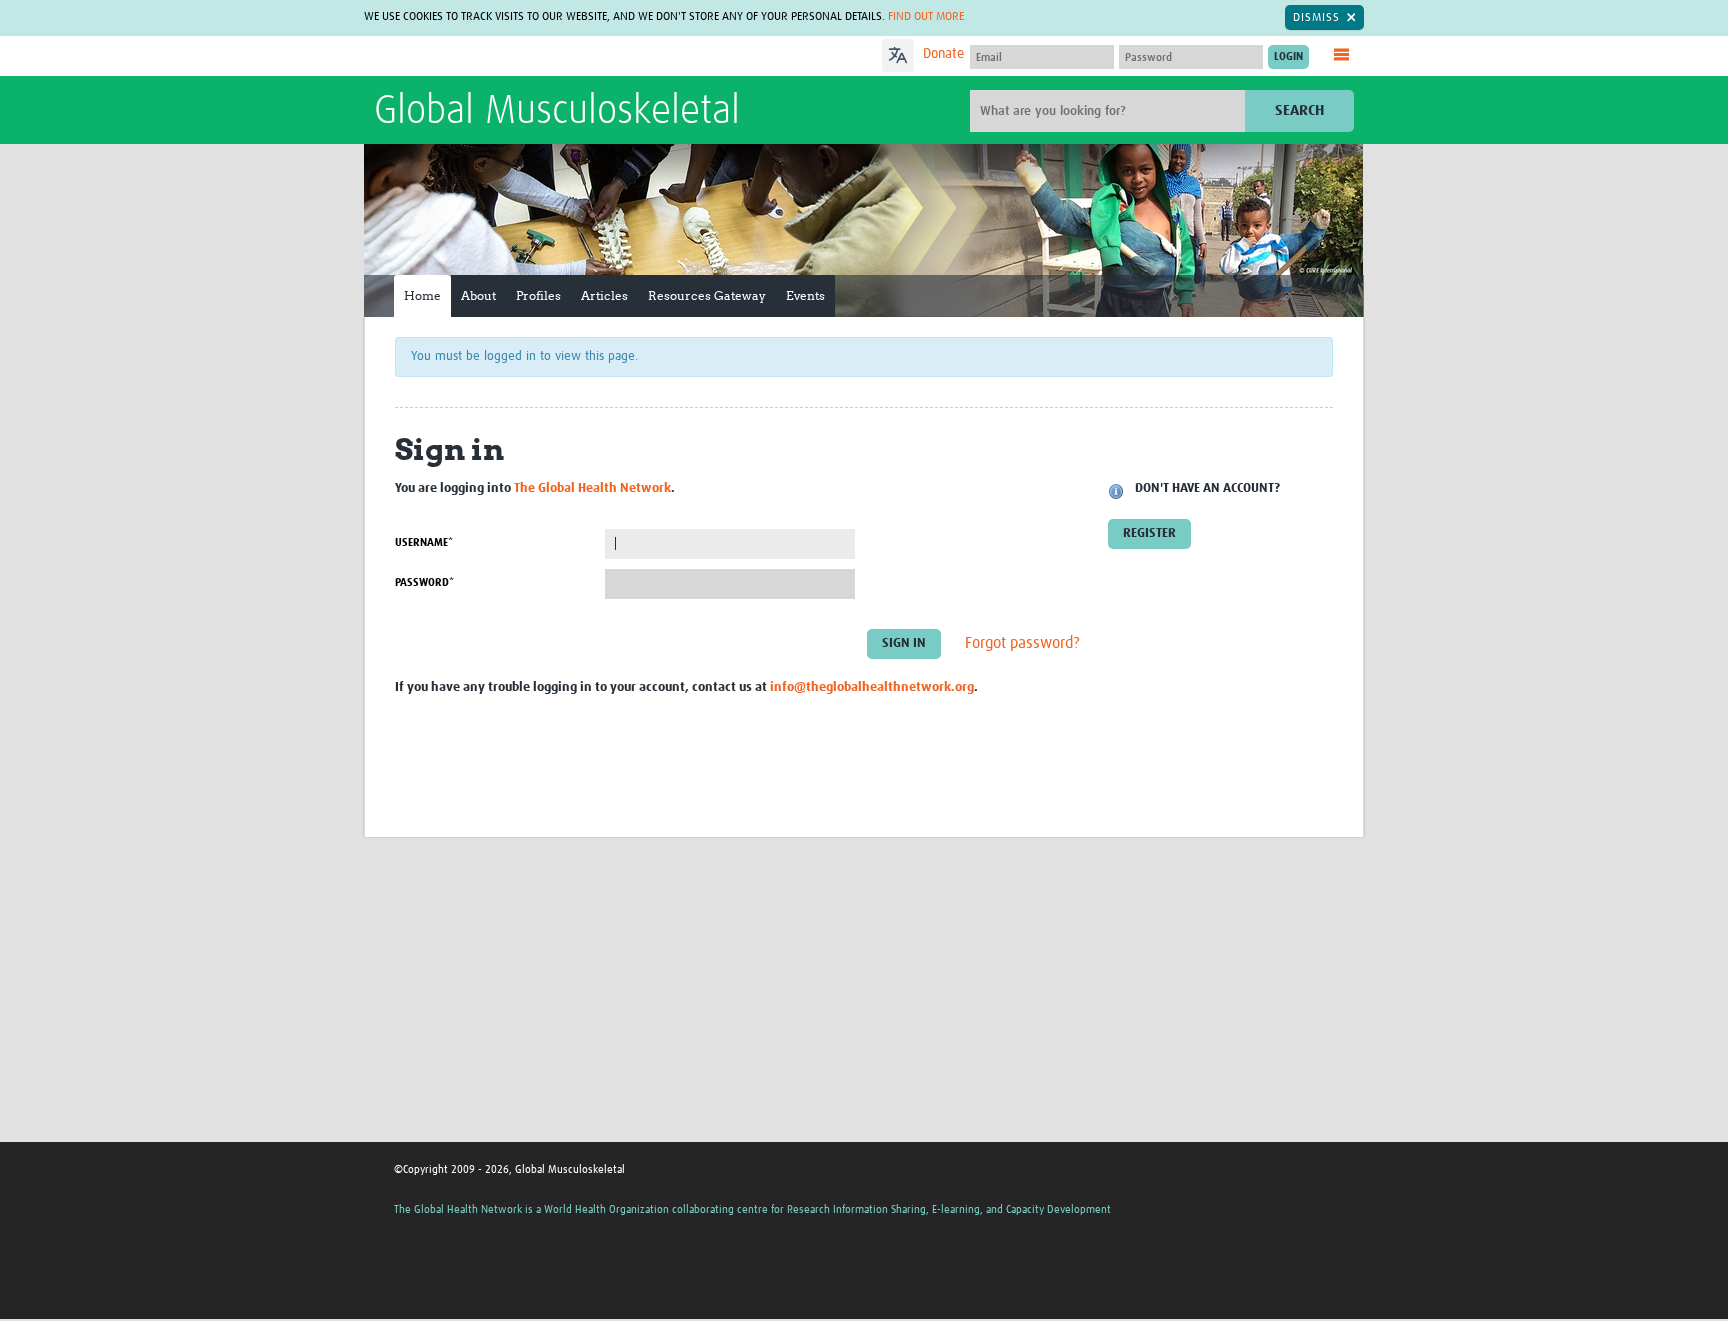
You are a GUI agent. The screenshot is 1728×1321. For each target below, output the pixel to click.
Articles (604, 295)
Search (1299, 110)
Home (422, 295)
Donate (943, 54)
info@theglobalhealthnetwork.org (872, 687)
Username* (424, 542)
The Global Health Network (523, 56)
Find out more (926, 17)
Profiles (538, 295)
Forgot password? (1022, 643)
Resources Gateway (707, 295)
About (478, 295)
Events (805, 295)
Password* (424, 582)
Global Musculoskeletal (557, 112)
